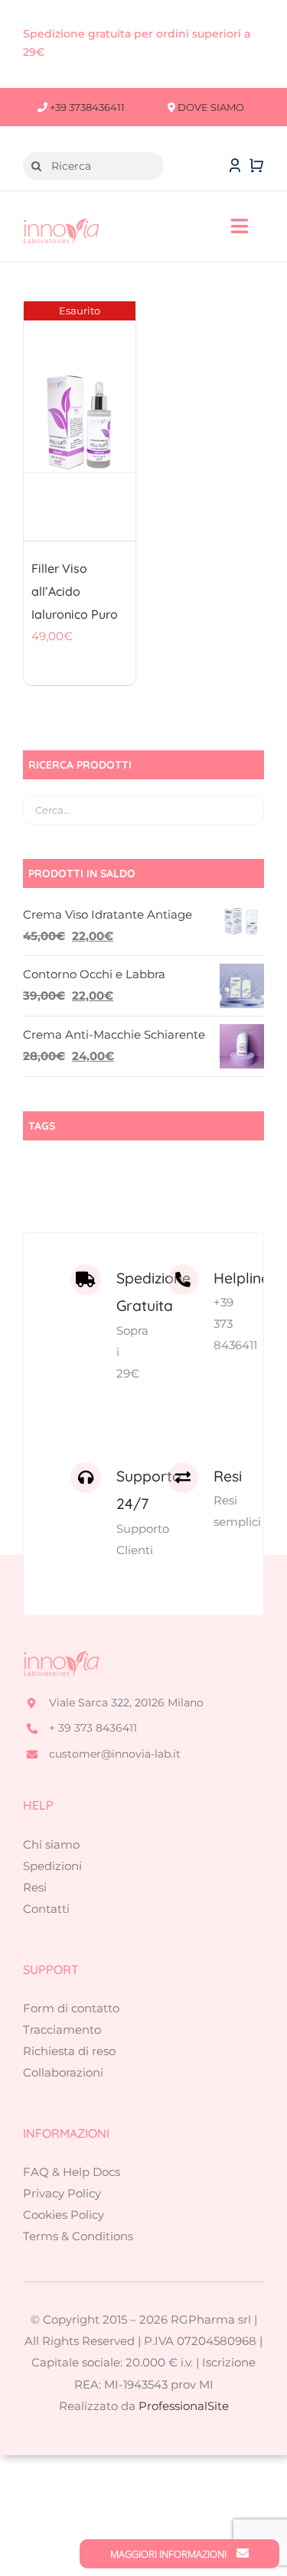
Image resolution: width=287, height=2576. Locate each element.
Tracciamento (62, 2030)
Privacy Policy (62, 2193)
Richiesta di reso (69, 2051)
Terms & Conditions (78, 2236)
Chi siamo (51, 1844)
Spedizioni (52, 1866)
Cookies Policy (64, 2215)
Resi (35, 1887)
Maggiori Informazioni (170, 2554)
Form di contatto (71, 2008)
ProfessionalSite (184, 2406)
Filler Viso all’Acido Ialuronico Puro (75, 591)
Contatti (46, 1909)
